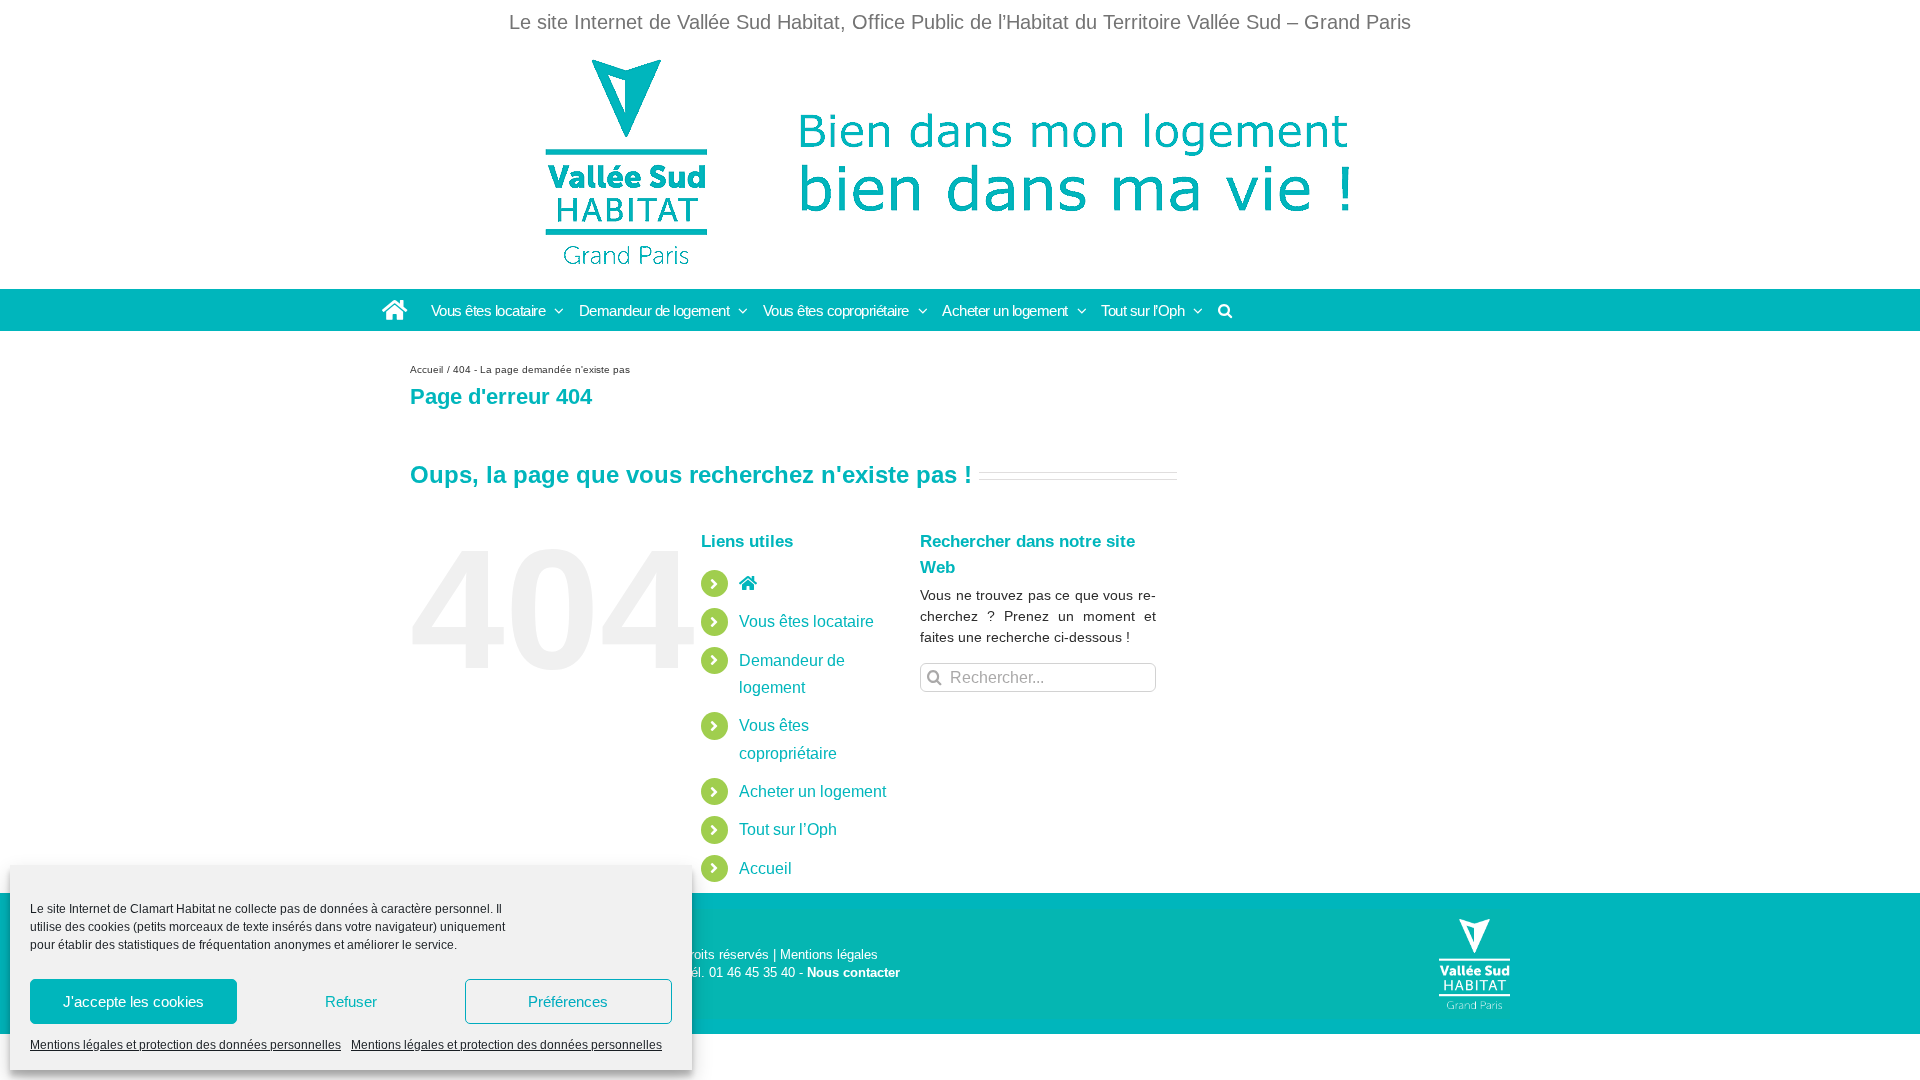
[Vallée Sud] (1474, 964)
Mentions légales (829, 954)
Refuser (351, 1001)
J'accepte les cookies (133, 1001)
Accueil (765, 868)
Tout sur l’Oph (788, 829)
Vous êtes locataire (806, 621)
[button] (1225, 310)
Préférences (568, 1001)
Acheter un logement (812, 791)
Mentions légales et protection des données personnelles (185, 1045)
